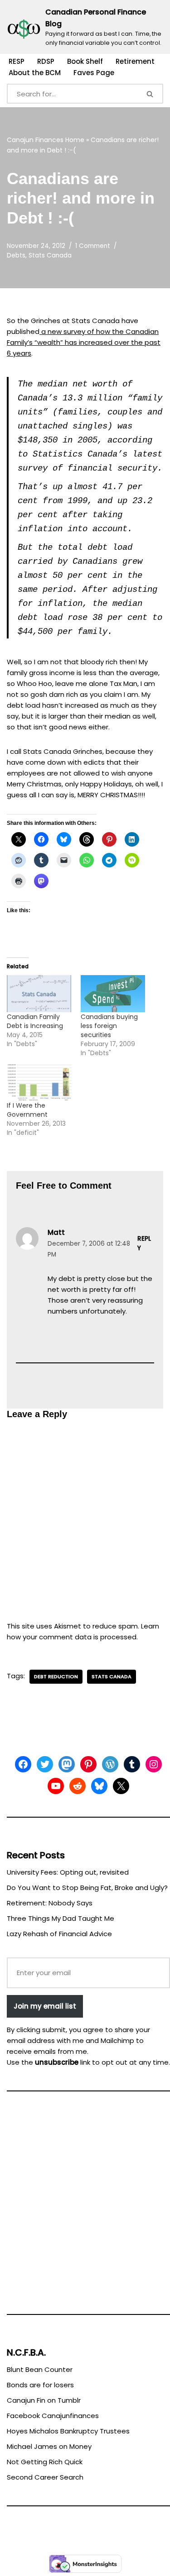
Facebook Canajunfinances (53, 2416)
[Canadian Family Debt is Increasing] (39, 993)
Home (75, 140)
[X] (121, 1786)
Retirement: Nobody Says (50, 1903)
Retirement (135, 61)
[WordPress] (110, 1764)
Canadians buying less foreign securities (109, 1026)
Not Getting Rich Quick (45, 2462)
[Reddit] (78, 1786)
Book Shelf (85, 61)
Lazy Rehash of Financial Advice (59, 1934)
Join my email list (45, 2006)
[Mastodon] (67, 1764)
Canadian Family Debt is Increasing (35, 1021)
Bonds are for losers (40, 2385)
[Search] (151, 94)
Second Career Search (45, 2477)
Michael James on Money (49, 2446)
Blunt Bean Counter (40, 2369)
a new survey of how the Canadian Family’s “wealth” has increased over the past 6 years (84, 342)
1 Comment (93, 246)
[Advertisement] (85, 2207)
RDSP (46, 61)
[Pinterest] (88, 1764)
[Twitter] (45, 1764)
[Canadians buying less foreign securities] (113, 993)
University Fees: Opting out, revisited (68, 1872)
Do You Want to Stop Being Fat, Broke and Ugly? (87, 1888)
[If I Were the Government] (39, 1083)
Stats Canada (50, 255)
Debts (16, 255)
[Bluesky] (99, 1786)
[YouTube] (56, 1786)
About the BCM (35, 73)
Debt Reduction (56, 1676)
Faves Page (94, 73)
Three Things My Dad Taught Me (61, 1918)
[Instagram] (154, 1764)
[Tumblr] (132, 1764)
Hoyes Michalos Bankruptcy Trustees (68, 2431)
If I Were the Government (27, 1110)
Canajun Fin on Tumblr (44, 2400)
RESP (17, 61)
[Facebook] (23, 1764)
